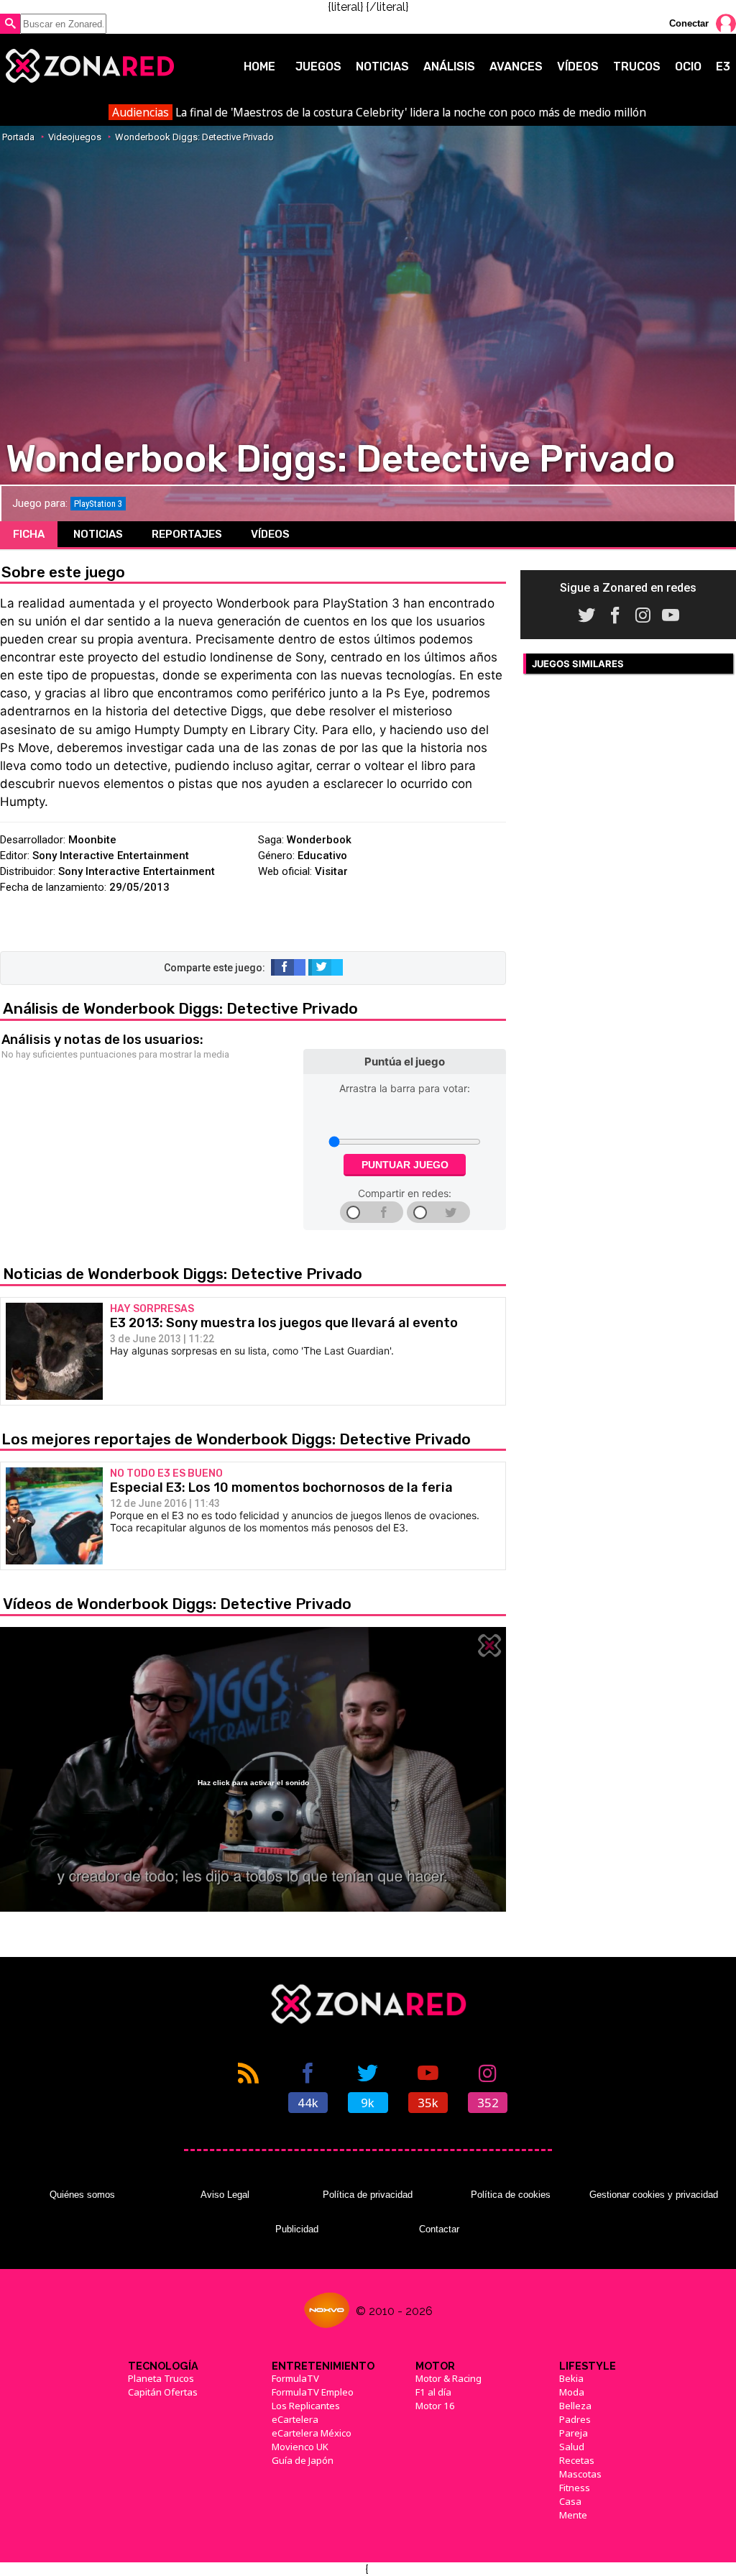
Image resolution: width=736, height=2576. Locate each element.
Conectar (689, 23)
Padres (575, 2419)
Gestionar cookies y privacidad (654, 2195)
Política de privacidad (368, 2195)
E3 (723, 67)
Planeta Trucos (161, 2378)
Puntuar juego (405, 1165)
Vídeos (578, 67)
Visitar (331, 871)
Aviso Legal (225, 2195)
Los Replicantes (306, 2406)
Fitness (575, 2488)
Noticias (382, 67)
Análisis (449, 67)
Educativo (322, 856)
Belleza (575, 2406)
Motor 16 (435, 2406)
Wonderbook (319, 840)
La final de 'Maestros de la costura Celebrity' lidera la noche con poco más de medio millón (379, 112)
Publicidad (297, 2229)
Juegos (318, 67)
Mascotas (580, 2474)
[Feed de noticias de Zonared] (248, 2086)
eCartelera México (312, 2433)
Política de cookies (511, 2195)
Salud (572, 2447)
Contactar (439, 2229)
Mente (573, 2515)
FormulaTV (295, 2378)
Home (259, 67)
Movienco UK (300, 2447)
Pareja (574, 2433)
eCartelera (295, 2419)
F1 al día (433, 2392)
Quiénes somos (82, 2195)
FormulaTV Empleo (313, 2392)
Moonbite (92, 840)
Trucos (637, 67)
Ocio (688, 67)
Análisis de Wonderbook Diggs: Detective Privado (180, 1008)
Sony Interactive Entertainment (111, 856)
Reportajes (187, 534)
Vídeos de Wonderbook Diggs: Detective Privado (177, 1604)
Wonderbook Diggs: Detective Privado (194, 137)
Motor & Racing (448, 2378)
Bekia (571, 2378)
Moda (572, 2392)
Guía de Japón (303, 2460)
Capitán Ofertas (163, 2392)
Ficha (29, 534)
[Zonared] (89, 66)
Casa (570, 2501)
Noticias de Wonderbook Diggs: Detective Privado (183, 1274)
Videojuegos (75, 137)
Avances (516, 67)
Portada (18, 137)
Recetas (577, 2460)
